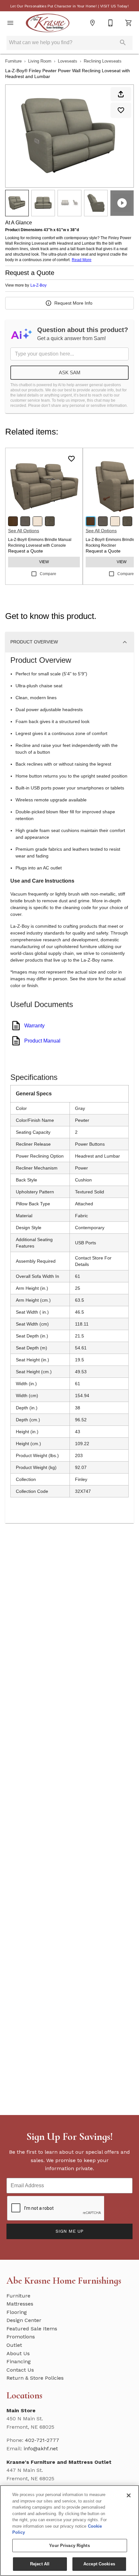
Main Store (21, 2410)
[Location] (92, 23)
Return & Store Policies (35, 2378)
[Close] (129, 2495)
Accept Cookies (99, 2564)
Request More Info (73, 303)
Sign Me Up (69, 2231)
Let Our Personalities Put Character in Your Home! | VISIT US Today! (69, 6)
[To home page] (48, 23)
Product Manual (42, 1041)
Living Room (40, 61)
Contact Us (20, 2370)
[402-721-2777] (111, 23)
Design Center (24, 2320)
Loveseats (68, 61)
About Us (18, 2353)
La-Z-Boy (38, 285)
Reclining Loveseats (103, 61)
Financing (19, 2361)
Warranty (34, 1026)
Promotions (21, 2337)
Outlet (14, 2345)
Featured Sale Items (32, 2329)
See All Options (24, 531)
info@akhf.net (41, 2449)
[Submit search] (123, 43)
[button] (10, 23)
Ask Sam (70, 372)
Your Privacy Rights (69, 2546)
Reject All (40, 2564)
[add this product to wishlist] (121, 110)
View (44, 562)
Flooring (17, 2312)
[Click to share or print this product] (121, 94)
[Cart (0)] (129, 23)
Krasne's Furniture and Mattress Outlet (59, 2462)
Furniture (13, 61)
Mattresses (20, 2304)
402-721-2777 (42, 2440)
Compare (48, 574)
